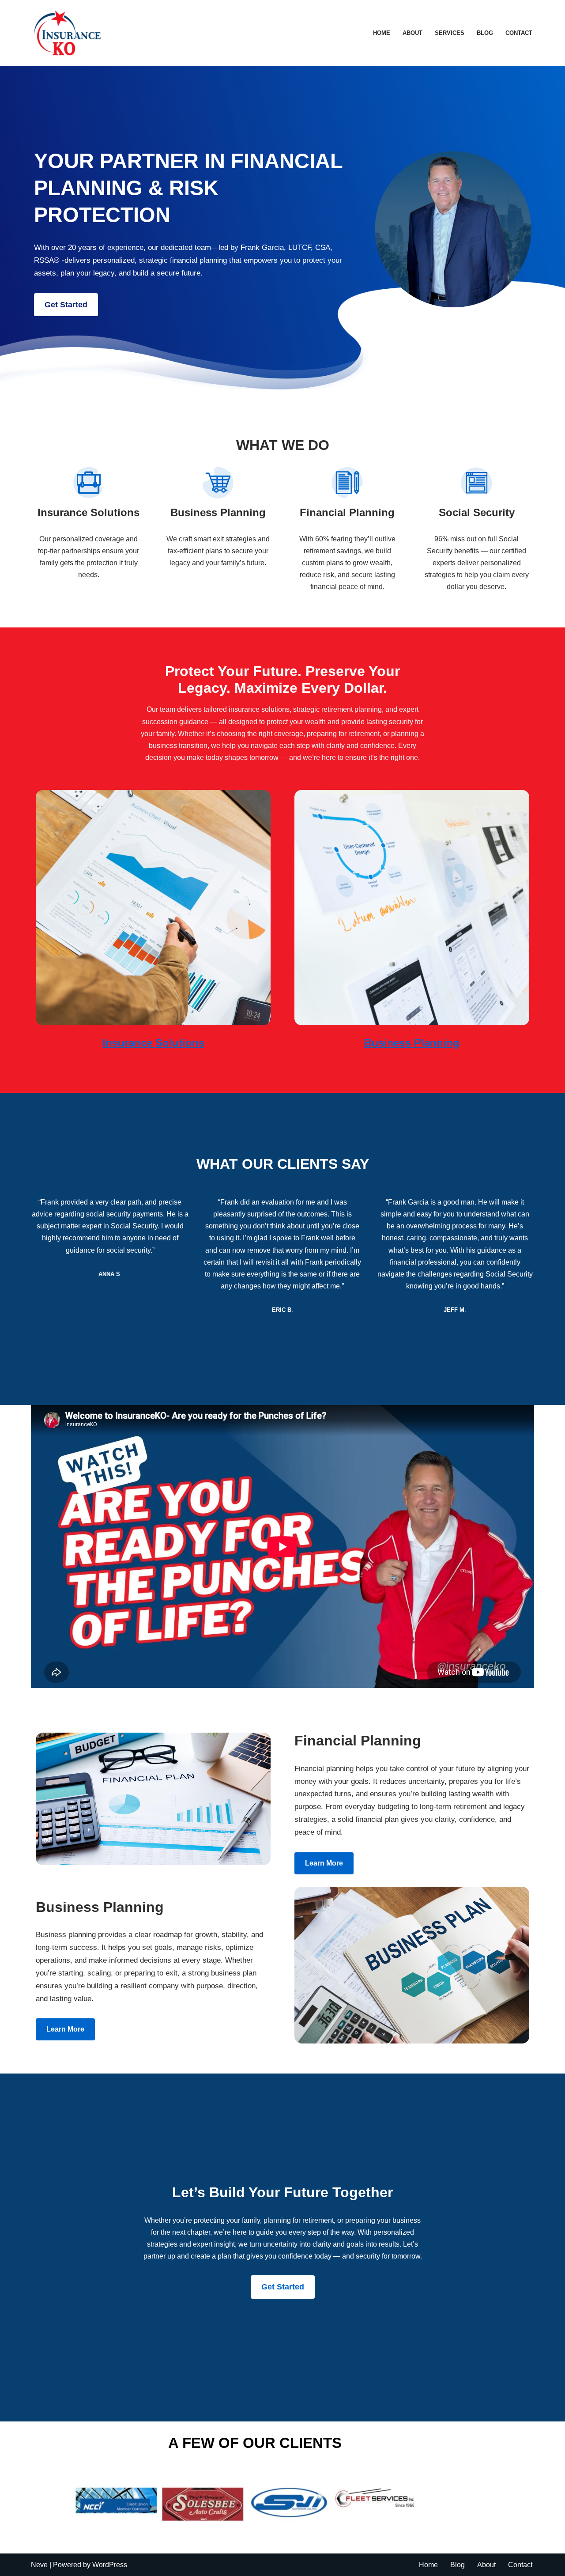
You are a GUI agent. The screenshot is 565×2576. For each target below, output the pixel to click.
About (412, 33)
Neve (39, 2565)
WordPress (110, 2565)
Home (382, 33)
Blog (485, 33)
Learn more (324, 1863)
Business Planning (412, 1043)
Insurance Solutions (153, 1043)
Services (450, 33)
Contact (519, 33)
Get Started (66, 305)
